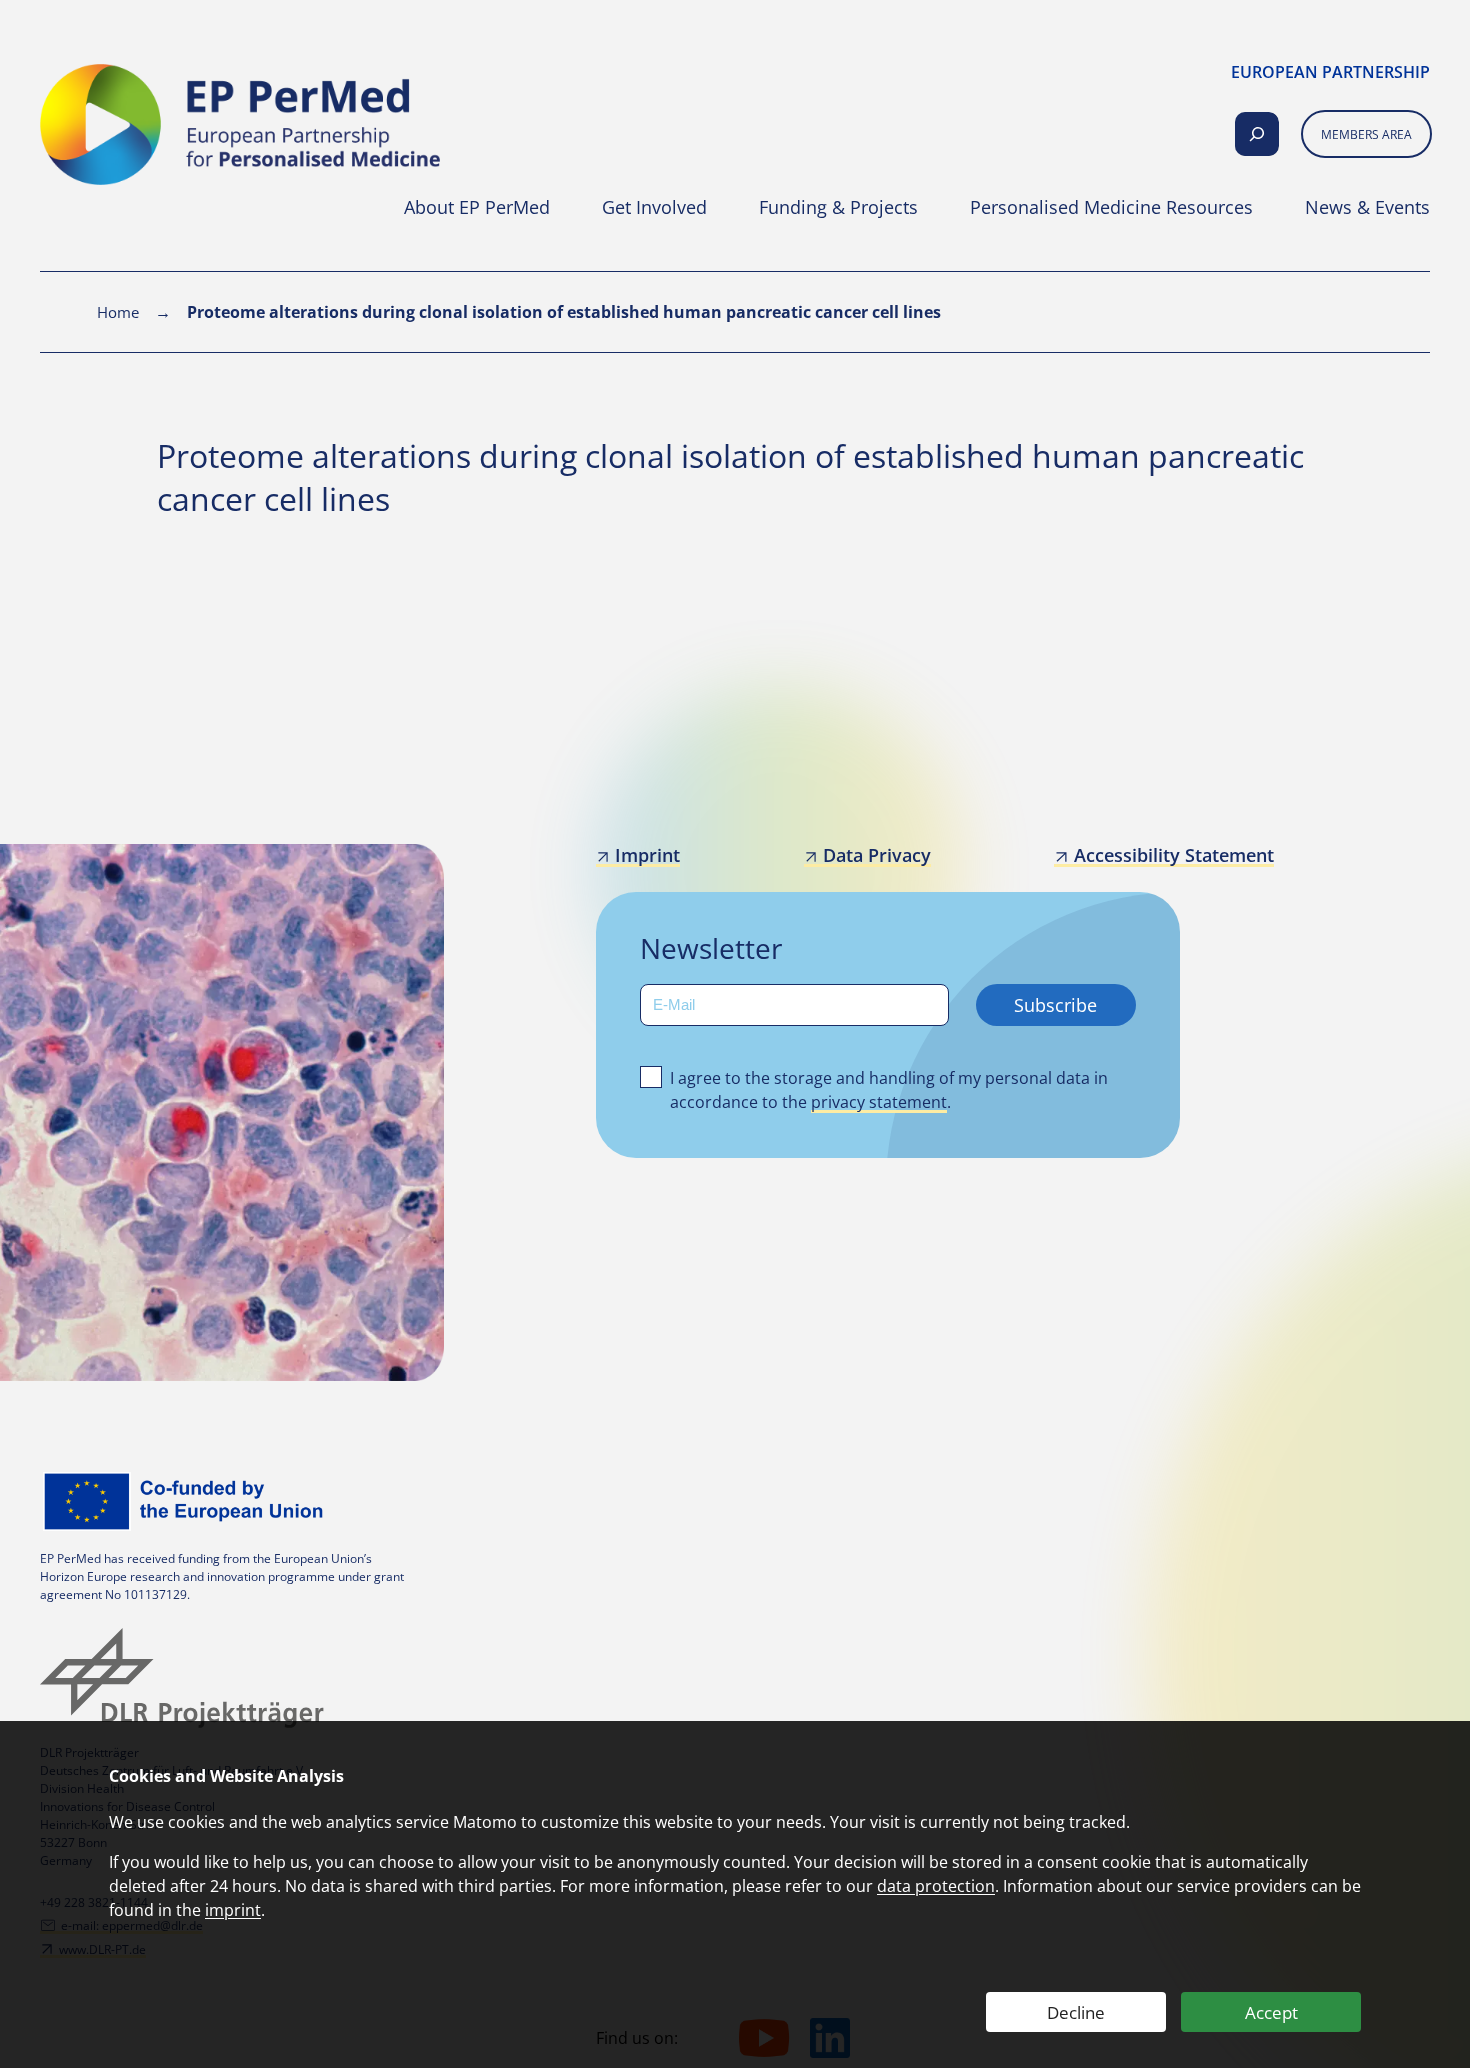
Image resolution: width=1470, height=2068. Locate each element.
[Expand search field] (1257, 134)
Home (118, 312)
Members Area (1366, 134)
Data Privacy (877, 855)
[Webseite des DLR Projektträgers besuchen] (187, 1678)
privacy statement (879, 1102)
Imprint (647, 855)
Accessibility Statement (1173, 855)
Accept (1271, 2012)
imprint (233, 1910)
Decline (1076, 2012)
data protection (936, 1886)
